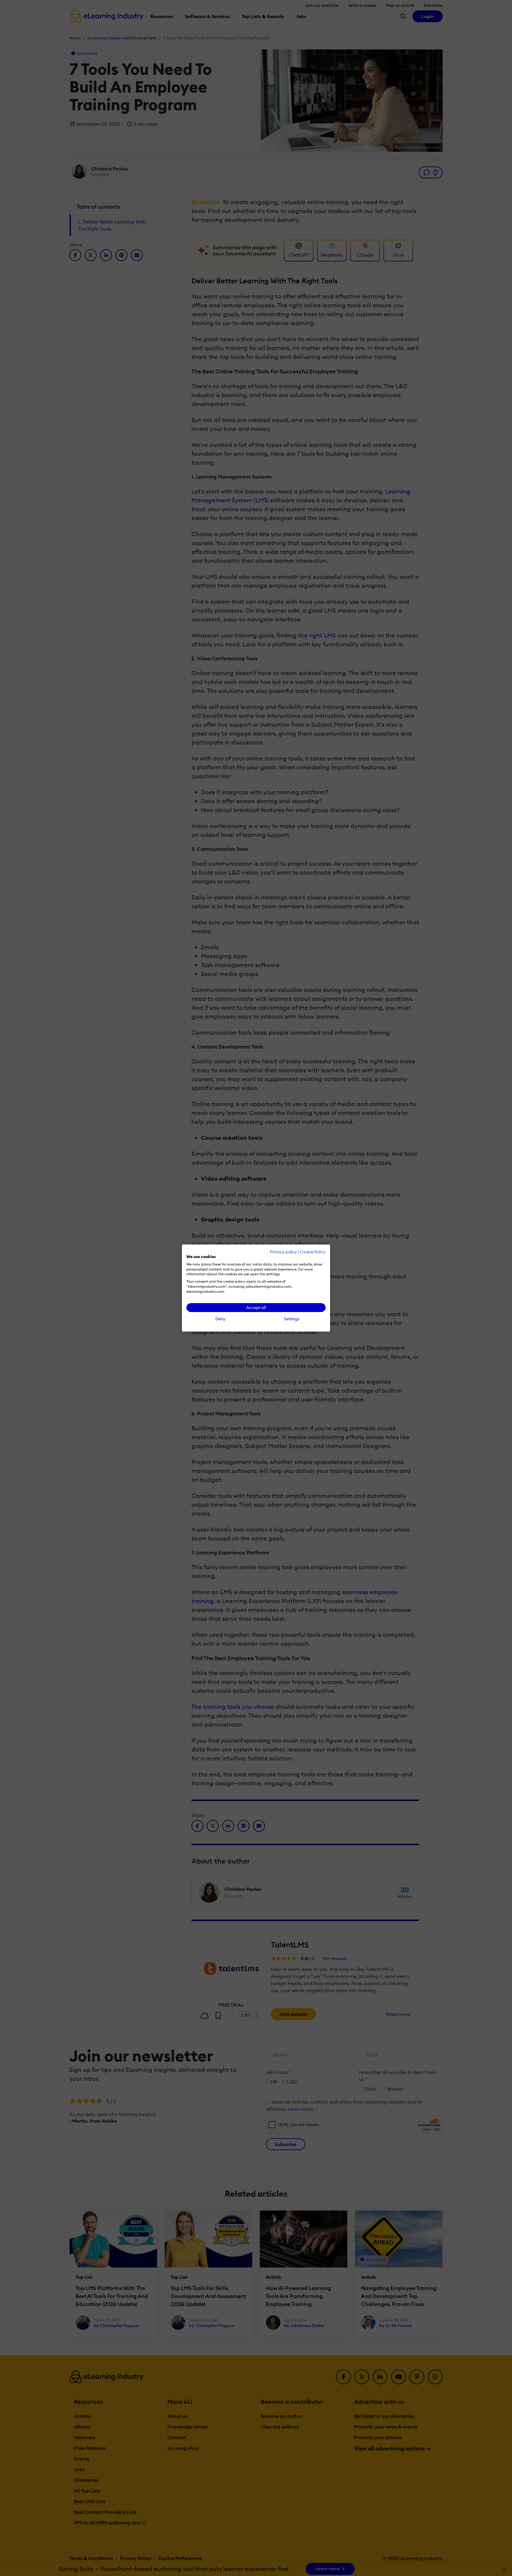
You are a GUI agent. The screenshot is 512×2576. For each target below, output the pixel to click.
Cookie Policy (313, 1252)
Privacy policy (283, 1252)
